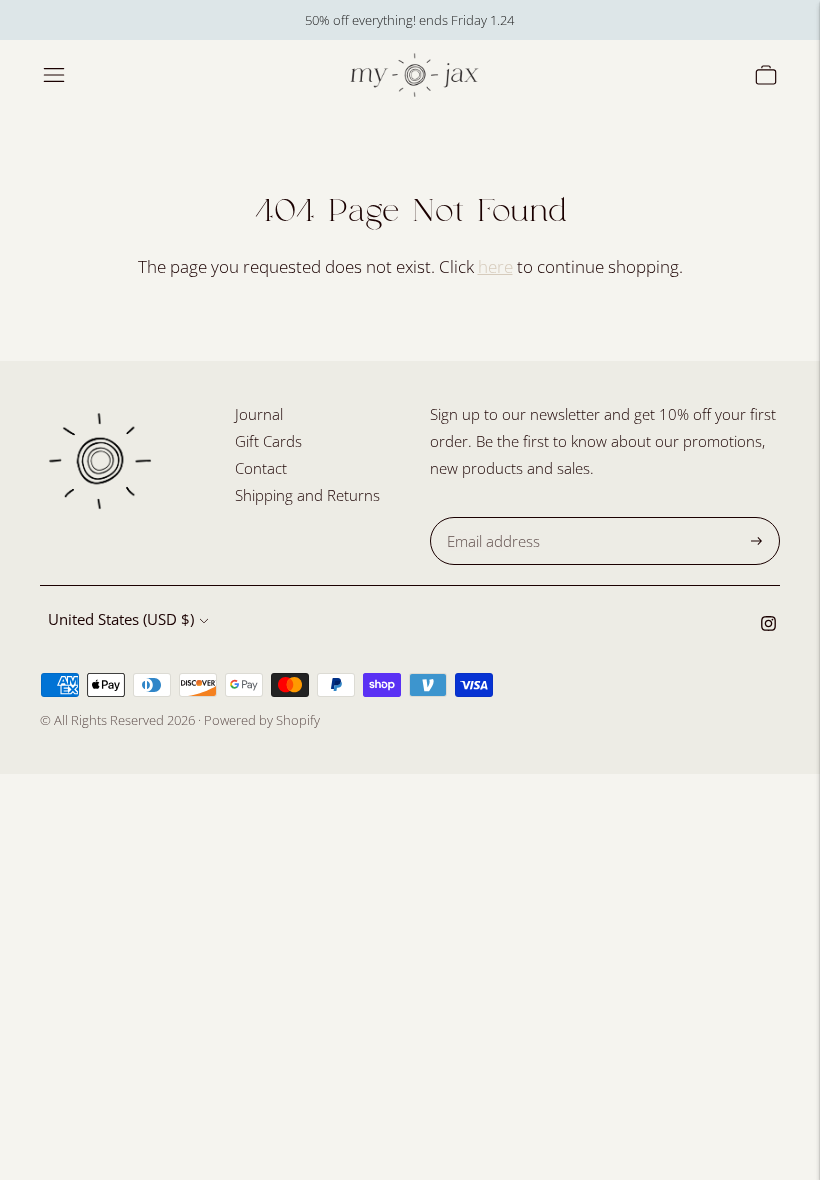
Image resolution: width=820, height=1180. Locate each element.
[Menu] (54, 75)
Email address (490, 517)
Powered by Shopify (262, 720)
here (495, 266)
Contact (261, 468)
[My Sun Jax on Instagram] (768, 625)
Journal (259, 414)
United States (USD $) (121, 619)
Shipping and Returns (307, 495)
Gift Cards (268, 441)
